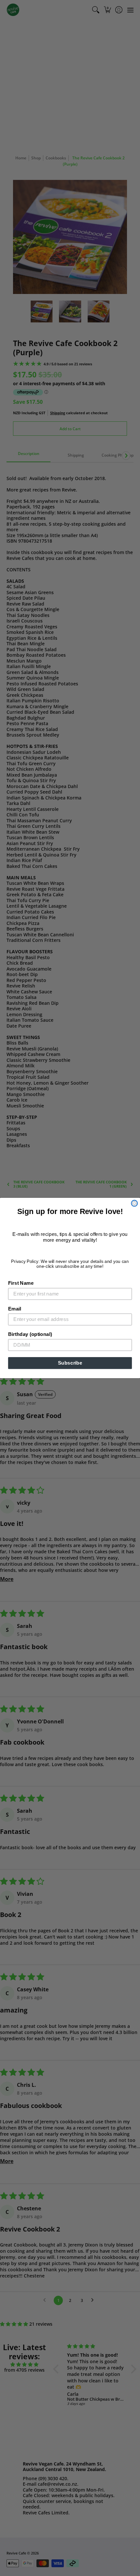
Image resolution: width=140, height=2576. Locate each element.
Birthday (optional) (30, 1334)
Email (15, 1309)
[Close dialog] (134, 1203)
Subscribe (70, 1363)
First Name (21, 1283)
